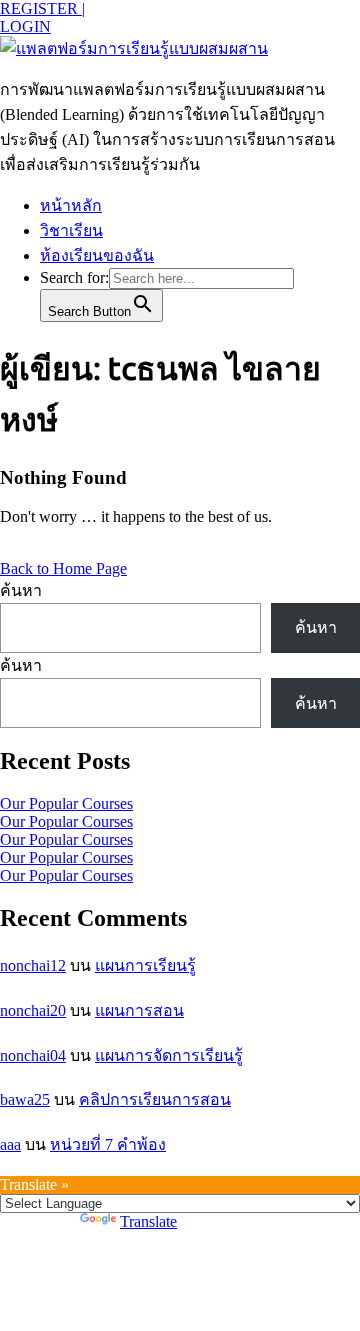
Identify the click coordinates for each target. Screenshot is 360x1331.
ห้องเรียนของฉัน (97, 255)
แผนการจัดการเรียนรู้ (169, 1055)
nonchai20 (33, 1010)
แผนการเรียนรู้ (145, 965)
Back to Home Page (63, 568)
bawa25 (25, 1099)
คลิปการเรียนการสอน (155, 1099)
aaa (10, 1144)
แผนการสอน (139, 1010)
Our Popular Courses (66, 803)
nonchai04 (33, 1055)
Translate (148, 1221)
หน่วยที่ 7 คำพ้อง (108, 1144)
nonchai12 (33, 965)
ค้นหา (21, 590)
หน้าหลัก (71, 205)
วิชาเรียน (71, 230)
